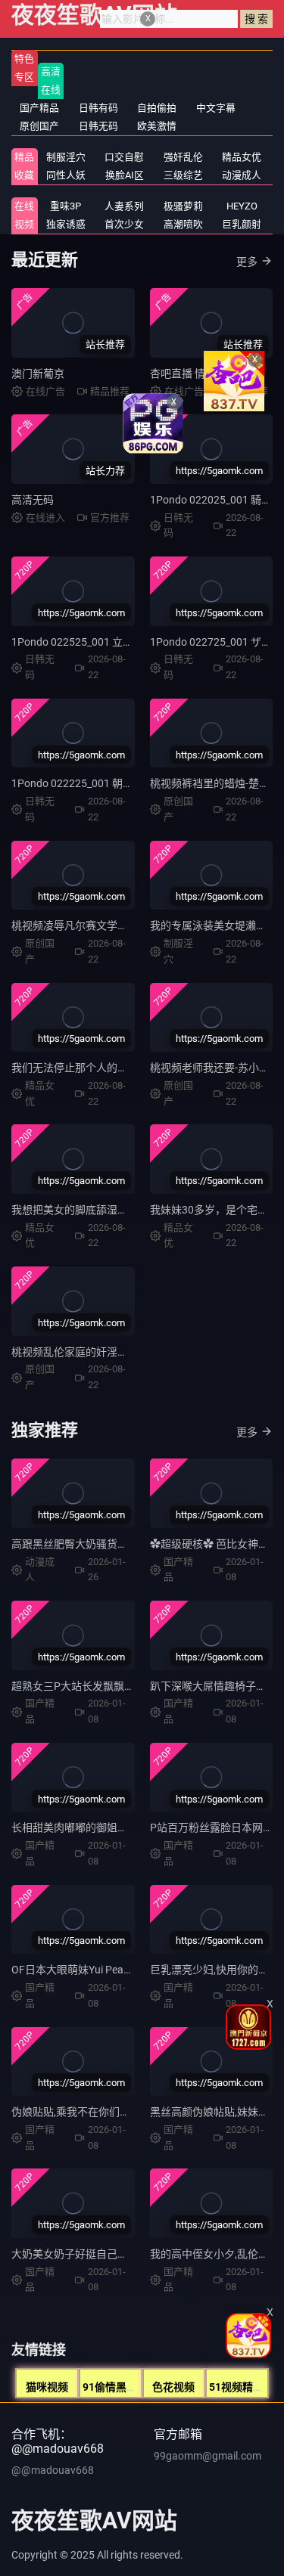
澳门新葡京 (38, 374)
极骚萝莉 (183, 206)
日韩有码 (98, 108)
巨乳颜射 (242, 224)
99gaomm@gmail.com (208, 2456)
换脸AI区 (125, 175)
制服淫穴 (66, 157)
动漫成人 (242, 175)
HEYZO (242, 206)
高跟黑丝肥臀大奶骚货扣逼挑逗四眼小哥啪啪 (117, 1544)
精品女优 (242, 157)
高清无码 (33, 500)
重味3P (66, 206)
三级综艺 (183, 175)
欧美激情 (157, 126)
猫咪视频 (47, 2387)
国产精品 (39, 108)
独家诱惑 (66, 224)
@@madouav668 (53, 2470)
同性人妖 (66, 175)
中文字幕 (216, 108)
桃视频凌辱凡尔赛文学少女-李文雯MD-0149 (114, 925)
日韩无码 (98, 126)
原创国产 (39, 126)
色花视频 (173, 2387)
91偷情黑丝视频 (120, 2387)
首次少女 (124, 224)
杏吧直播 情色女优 (193, 374)
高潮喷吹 (183, 224)
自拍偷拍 (157, 108)
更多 (247, 262)
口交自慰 (124, 157)
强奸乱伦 (183, 157)
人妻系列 (124, 206)
